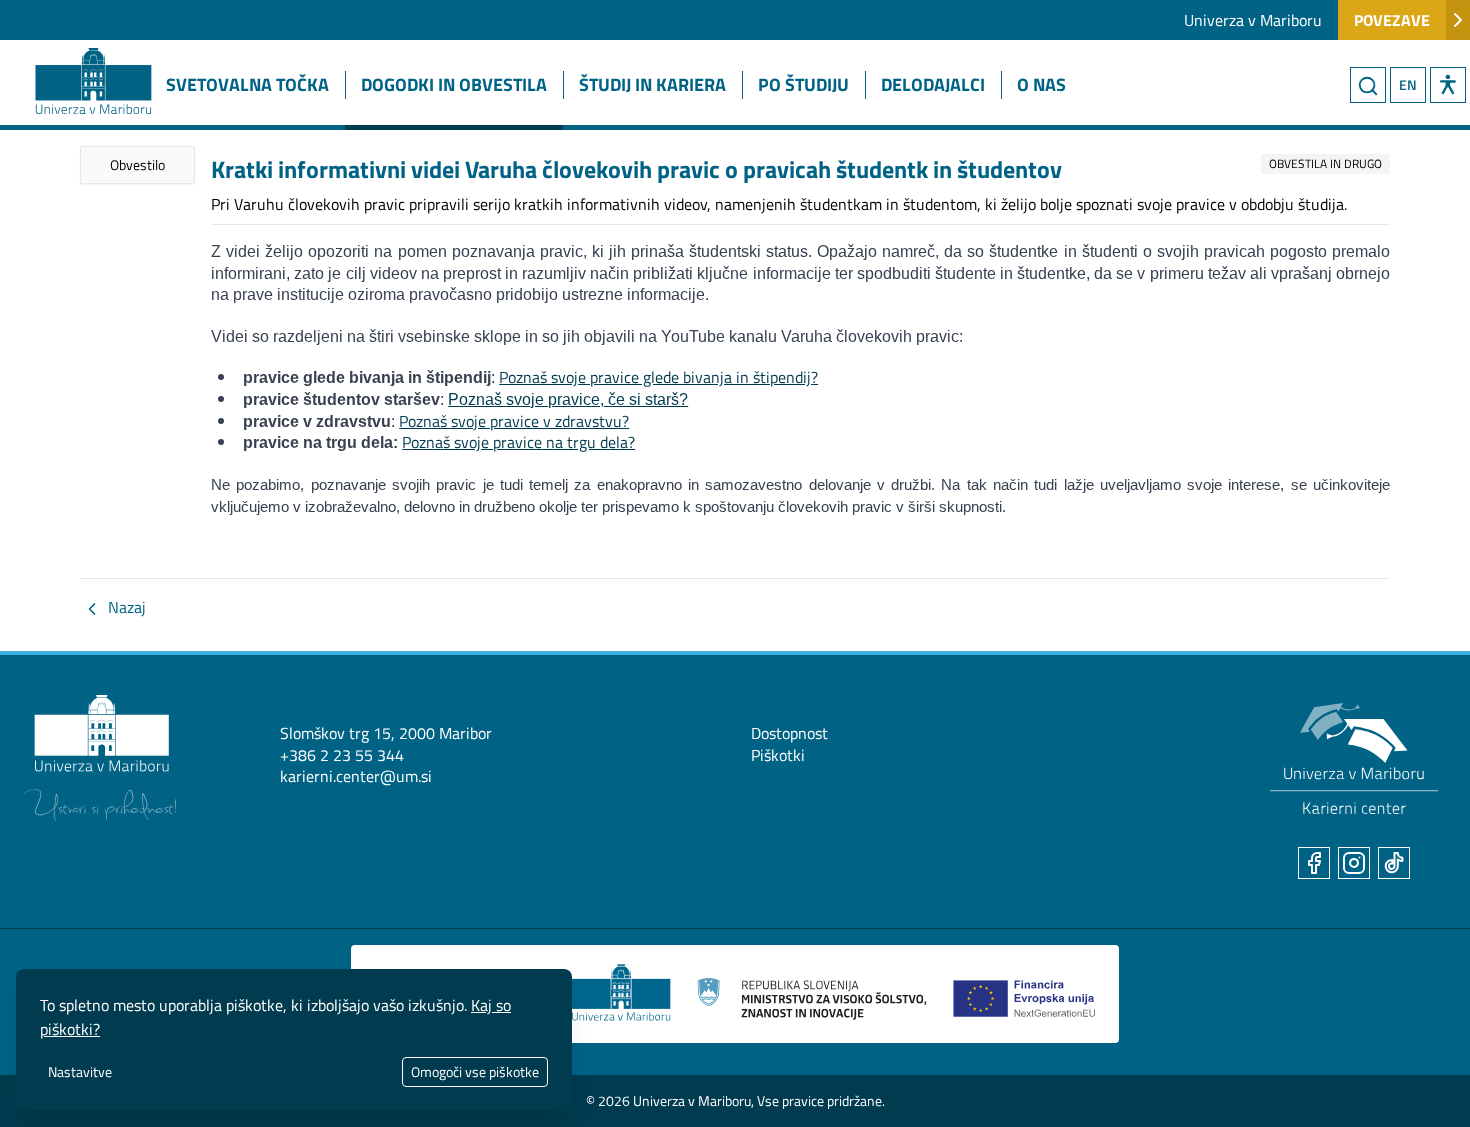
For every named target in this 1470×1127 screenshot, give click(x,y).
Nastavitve (80, 1071)
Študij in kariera (652, 84)
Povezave (1392, 20)
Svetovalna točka (247, 84)
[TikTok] (1394, 863)
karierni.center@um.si (356, 776)
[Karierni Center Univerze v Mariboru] (75, 57)
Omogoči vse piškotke (475, 1071)
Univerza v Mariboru (1253, 20)
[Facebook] (1314, 863)
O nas (1041, 84)
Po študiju (803, 84)
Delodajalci (933, 84)
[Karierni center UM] (1354, 759)
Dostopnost (789, 733)
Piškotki (778, 755)
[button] (1448, 85)
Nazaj (125, 607)
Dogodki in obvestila (454, 84)
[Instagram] (1354, 863)
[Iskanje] (1368, 85)
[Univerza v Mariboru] (100, 758)
